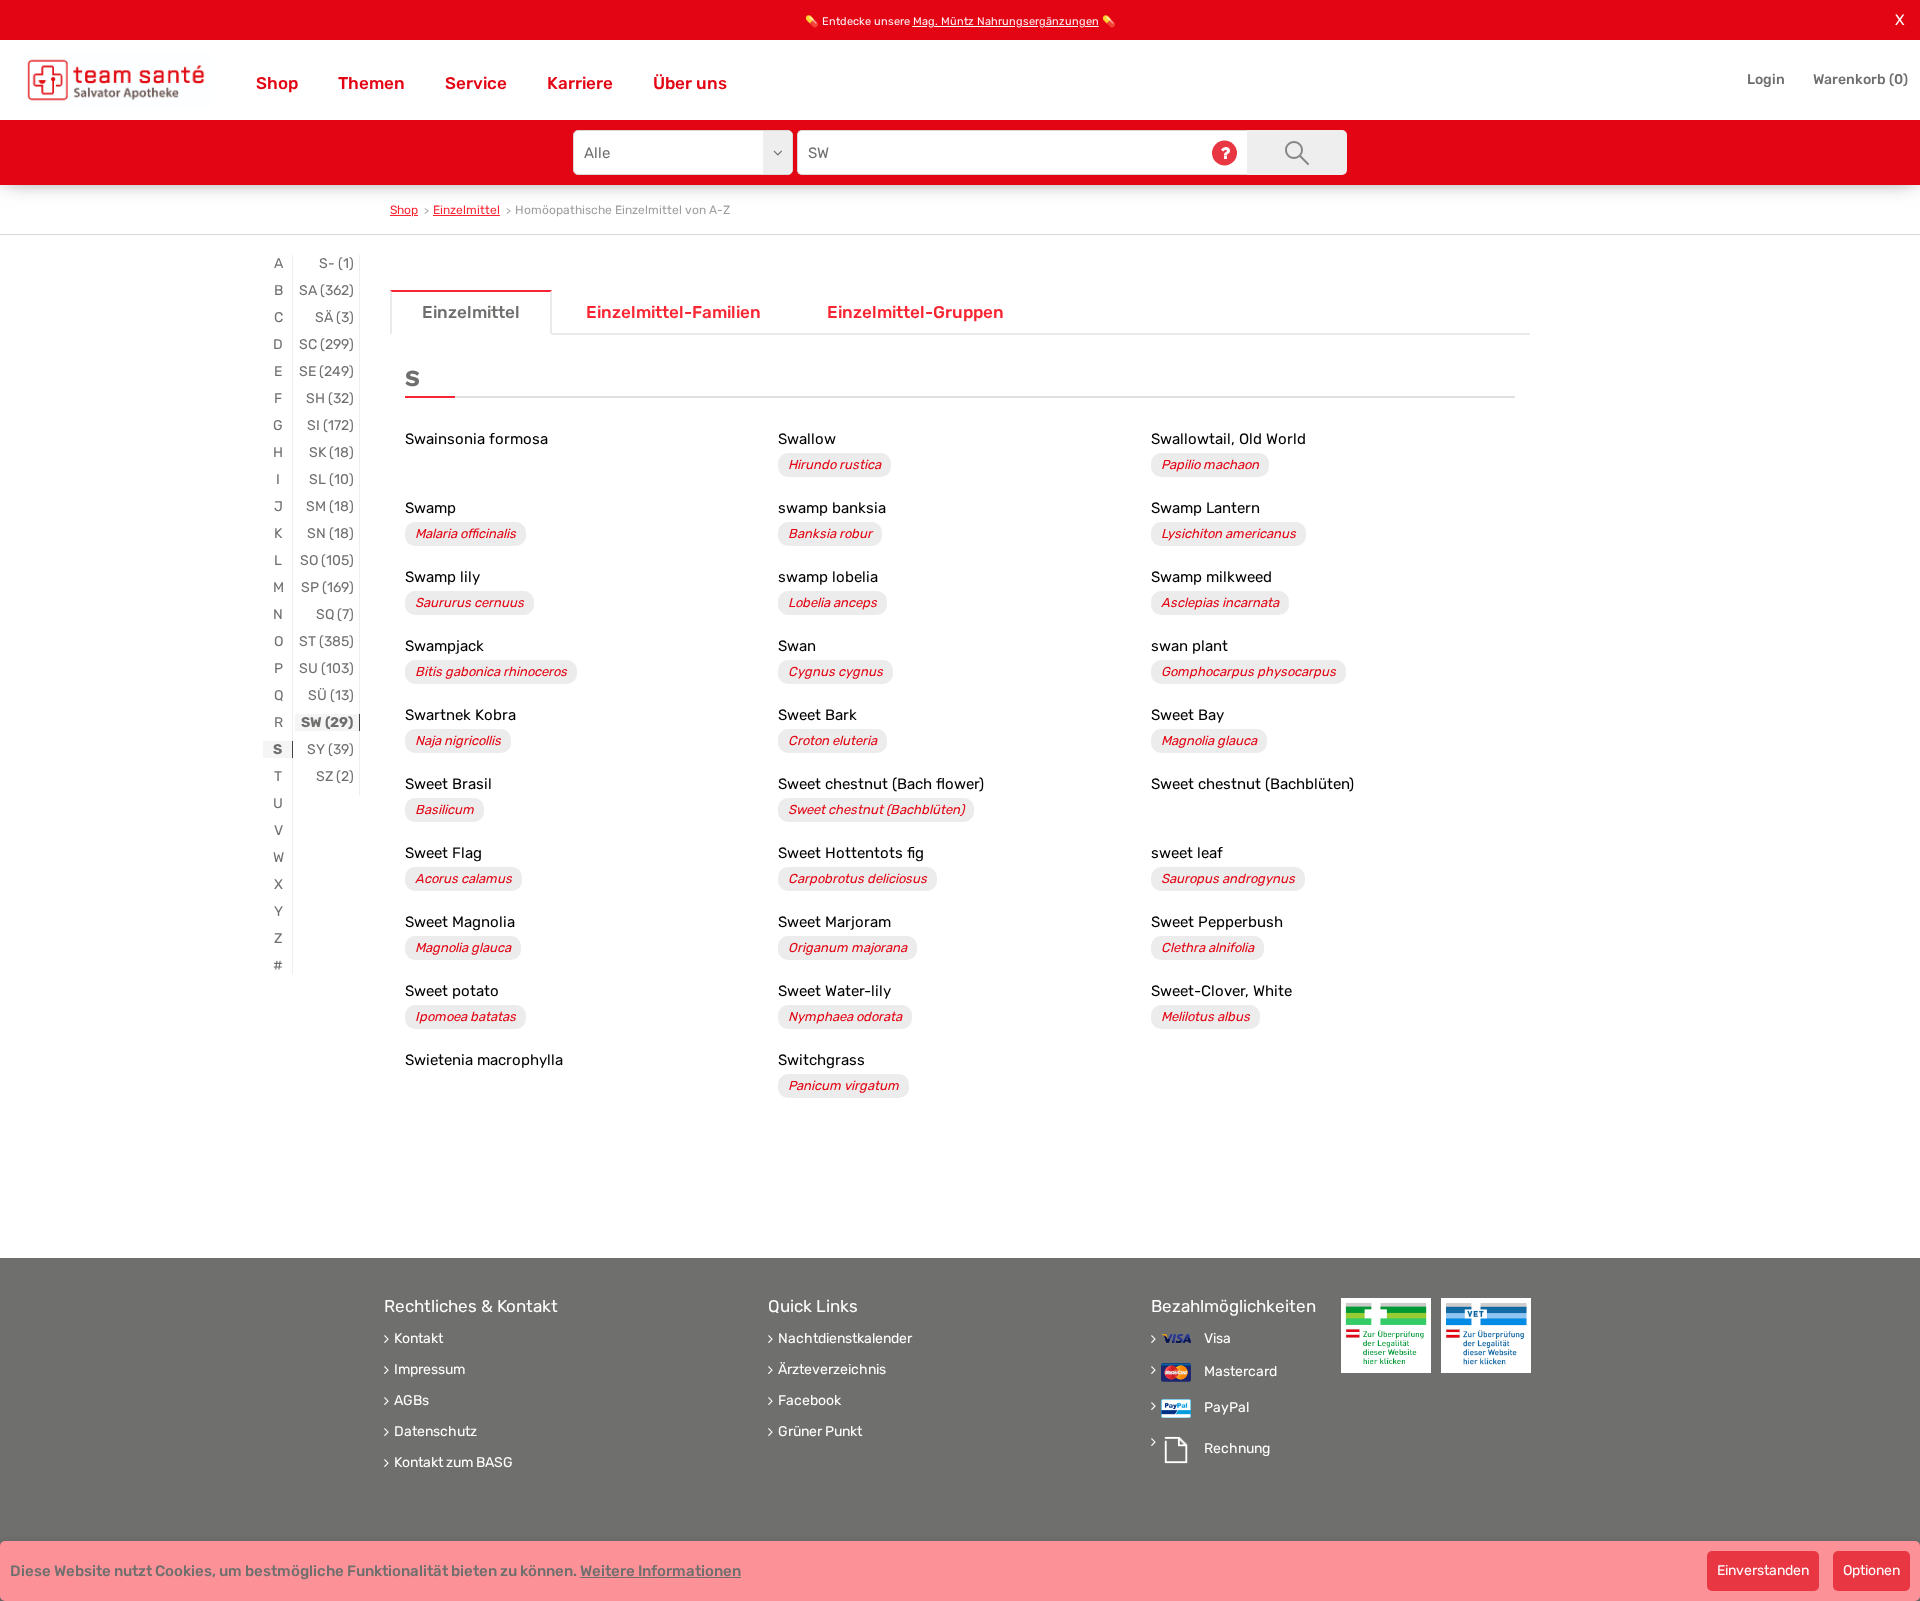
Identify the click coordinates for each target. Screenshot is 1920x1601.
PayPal (1226, 1408)
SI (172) (330, 425)
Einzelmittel (466, 210)
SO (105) (327, 560)
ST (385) (326, 641)
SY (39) (330, 749)
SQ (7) (335, 614)
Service (476, 83)
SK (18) (331, 452)
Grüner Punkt (820, 1432)
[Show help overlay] (1224, 152)
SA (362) (326, 290)
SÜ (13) (331, 695)
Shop (277, 83)
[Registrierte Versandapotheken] (1386, 1335)
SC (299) (326, 344)
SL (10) (331, 479)
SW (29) (327, 722)
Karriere (580, 83)
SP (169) (327, 587)
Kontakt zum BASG (453, 1463)
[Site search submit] (1297, 152)
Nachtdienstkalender (845, 1339)
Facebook (809, 1401)
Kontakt (418, 1339)
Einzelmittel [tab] (471, 312)
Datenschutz (435, 1432)
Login (1766, 79)
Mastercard (1240, 1372)
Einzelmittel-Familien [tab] (673, 312)
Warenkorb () (1860, 79)
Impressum (429, 1370)
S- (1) (336, 263)
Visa (1217, 1339)
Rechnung (1237, 1449)
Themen (371, 83)
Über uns (690, 83)
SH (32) (330, 398)
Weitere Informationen (660, 1571)
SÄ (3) (334, 317)
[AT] (116, 80)
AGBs (411, 1401)
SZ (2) (335, 776)
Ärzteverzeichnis (832, 1370)
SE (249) (326, 371)
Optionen (1871, 1570)
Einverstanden (1763, 1570)
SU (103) (326, 668)
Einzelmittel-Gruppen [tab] (915, 312)
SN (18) (330, 533)
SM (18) (330, 506)
